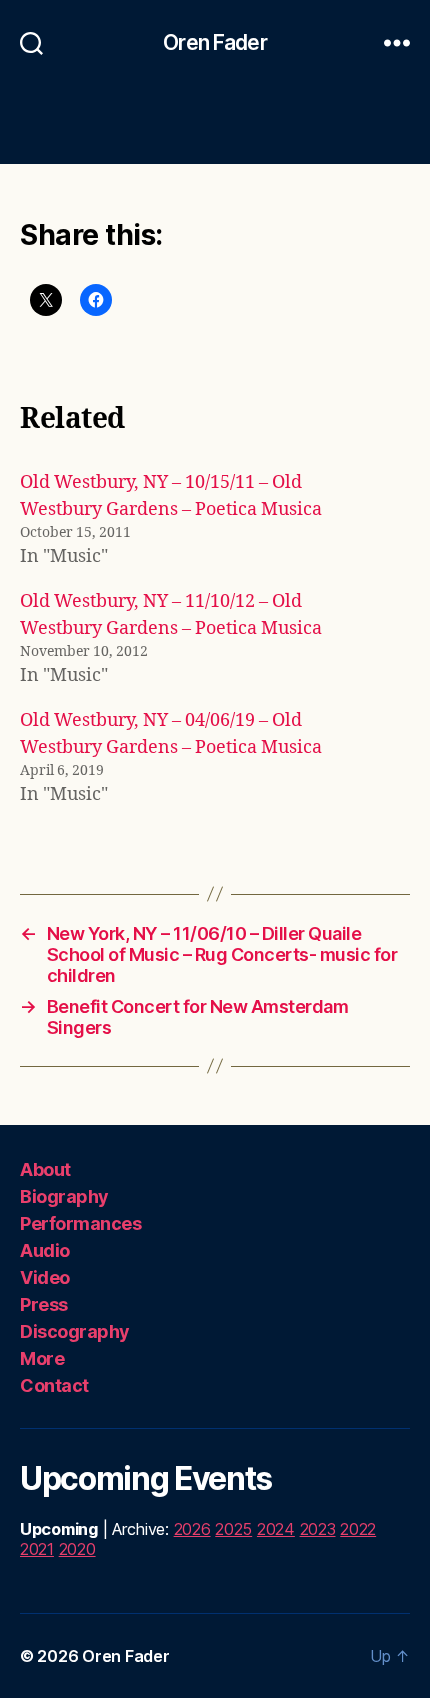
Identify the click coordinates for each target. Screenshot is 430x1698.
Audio (45, 1250)
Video (45, 1277)
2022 (358, 1529)
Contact (54, 1385)
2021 (37, 1549)
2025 (233, 1529)
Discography (75, 1331)
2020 (77, 1549)
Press (44, 1304)
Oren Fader (214, 42)
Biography (64, 1196)
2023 (318, 1529)
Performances (80, 1223)
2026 (192, 1529)
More (42, 1358)
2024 (276, 1529)
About (45, 1169)
